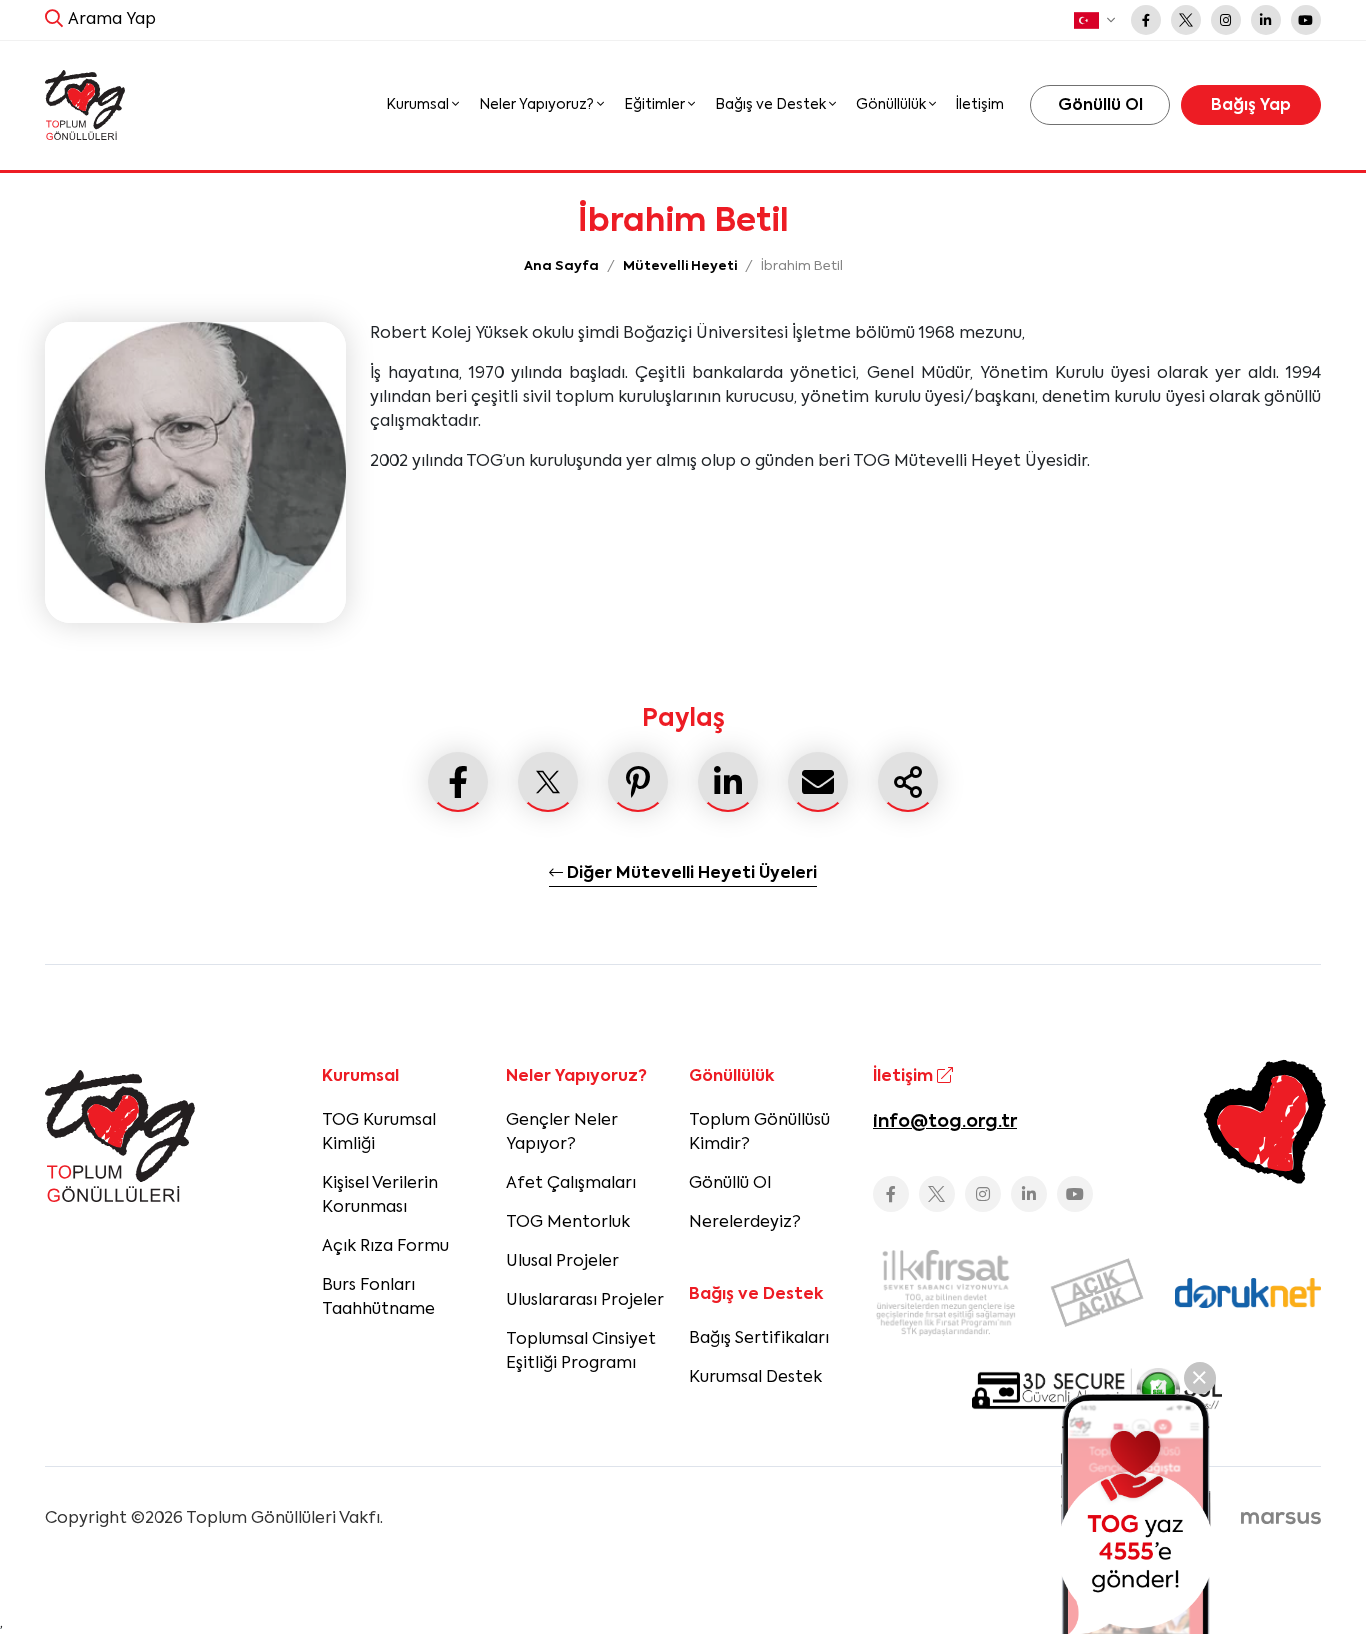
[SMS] (1136, 1514)
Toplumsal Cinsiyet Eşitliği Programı (581, 1352)
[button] (1094, 20)
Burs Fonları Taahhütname (378, 1298)
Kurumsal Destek (755, 1378)
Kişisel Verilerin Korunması (380, 1196)
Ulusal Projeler (562, 1262)
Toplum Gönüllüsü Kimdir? (759, 1133)
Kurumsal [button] (419, 105)
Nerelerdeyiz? (745, 1223)
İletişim (980, 105)
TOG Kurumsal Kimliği (379, 1133)
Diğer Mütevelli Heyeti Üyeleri (690, 874)
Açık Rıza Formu (385, 1247)
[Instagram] (1226, 20)
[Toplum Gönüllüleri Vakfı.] (85, 105)
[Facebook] (1146, 20)
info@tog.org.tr (945, 1122)
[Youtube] (1306, 20)
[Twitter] (1186, 20)
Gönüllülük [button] (892, 105)
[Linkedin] (1266, 20)
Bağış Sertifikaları (759, 1339)
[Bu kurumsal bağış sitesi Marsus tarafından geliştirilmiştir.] (1281, 1519)
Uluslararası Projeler (585, 1301)
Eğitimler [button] (656, 105)
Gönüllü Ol (730, 1184)
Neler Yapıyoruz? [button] (538, 105)
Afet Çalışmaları (571, 1184)
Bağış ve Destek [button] (772, 105)
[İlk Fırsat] (946, 1293)
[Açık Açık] (1097, 1292)
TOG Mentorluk (568, 1223)
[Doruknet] (1248, 1293)
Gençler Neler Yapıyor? (562, 1133)
